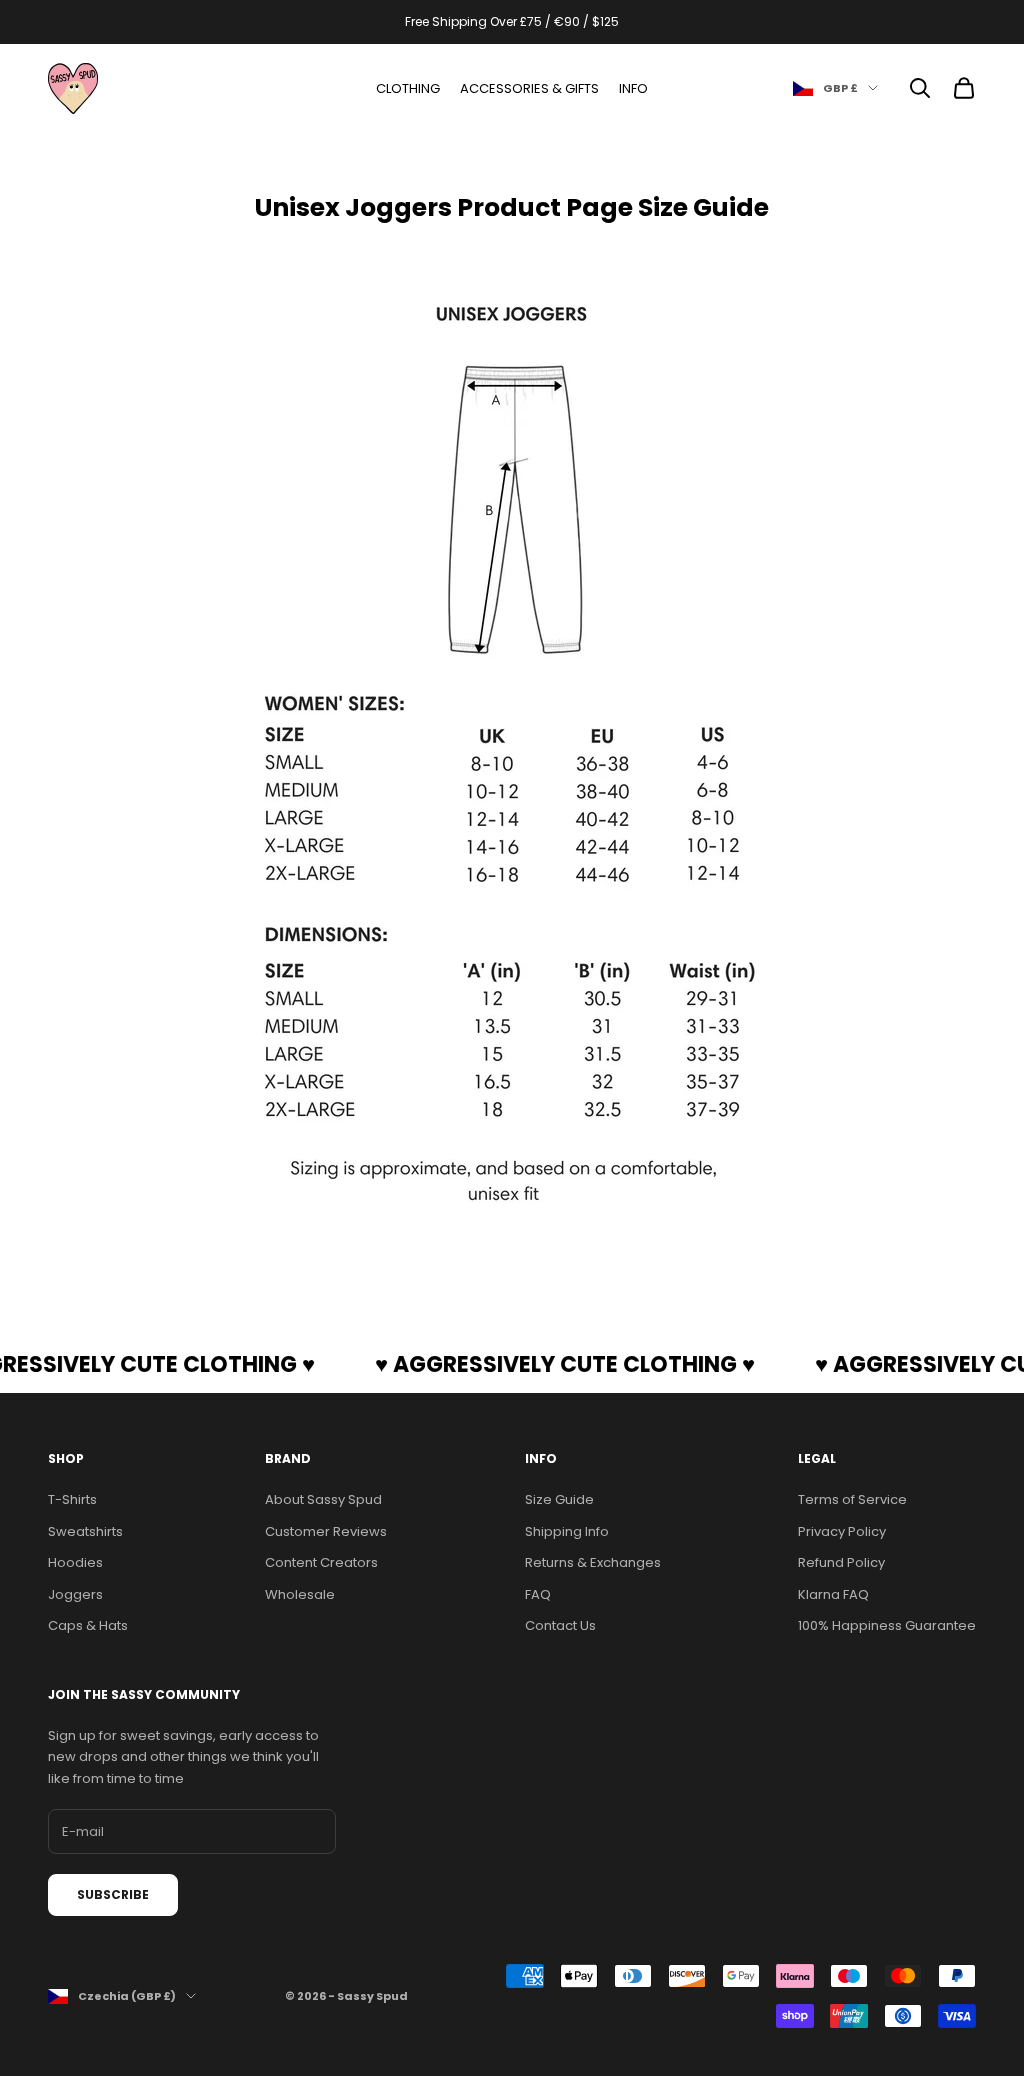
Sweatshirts (85, 1531)
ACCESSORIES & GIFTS (529, 88)
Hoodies (75, 1562)
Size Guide (559, 1499)
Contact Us (560, 1625)
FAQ (538, 1594)
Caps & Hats (88, 1625)
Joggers (75, 1594)
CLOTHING (408, 88)
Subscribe (113, 1894)
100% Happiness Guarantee (887, 1625)
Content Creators (321, 1562)
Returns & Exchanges (593, 1562)
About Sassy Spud (323, 1499)
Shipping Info (567, 1531)
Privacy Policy (842, 1531)
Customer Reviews (326, 1531)
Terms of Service (852, 1499)
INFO (633, 88)
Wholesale (300, 1594)
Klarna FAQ (833, 1594)
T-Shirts (72, 1499)
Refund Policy (841, 1562)
